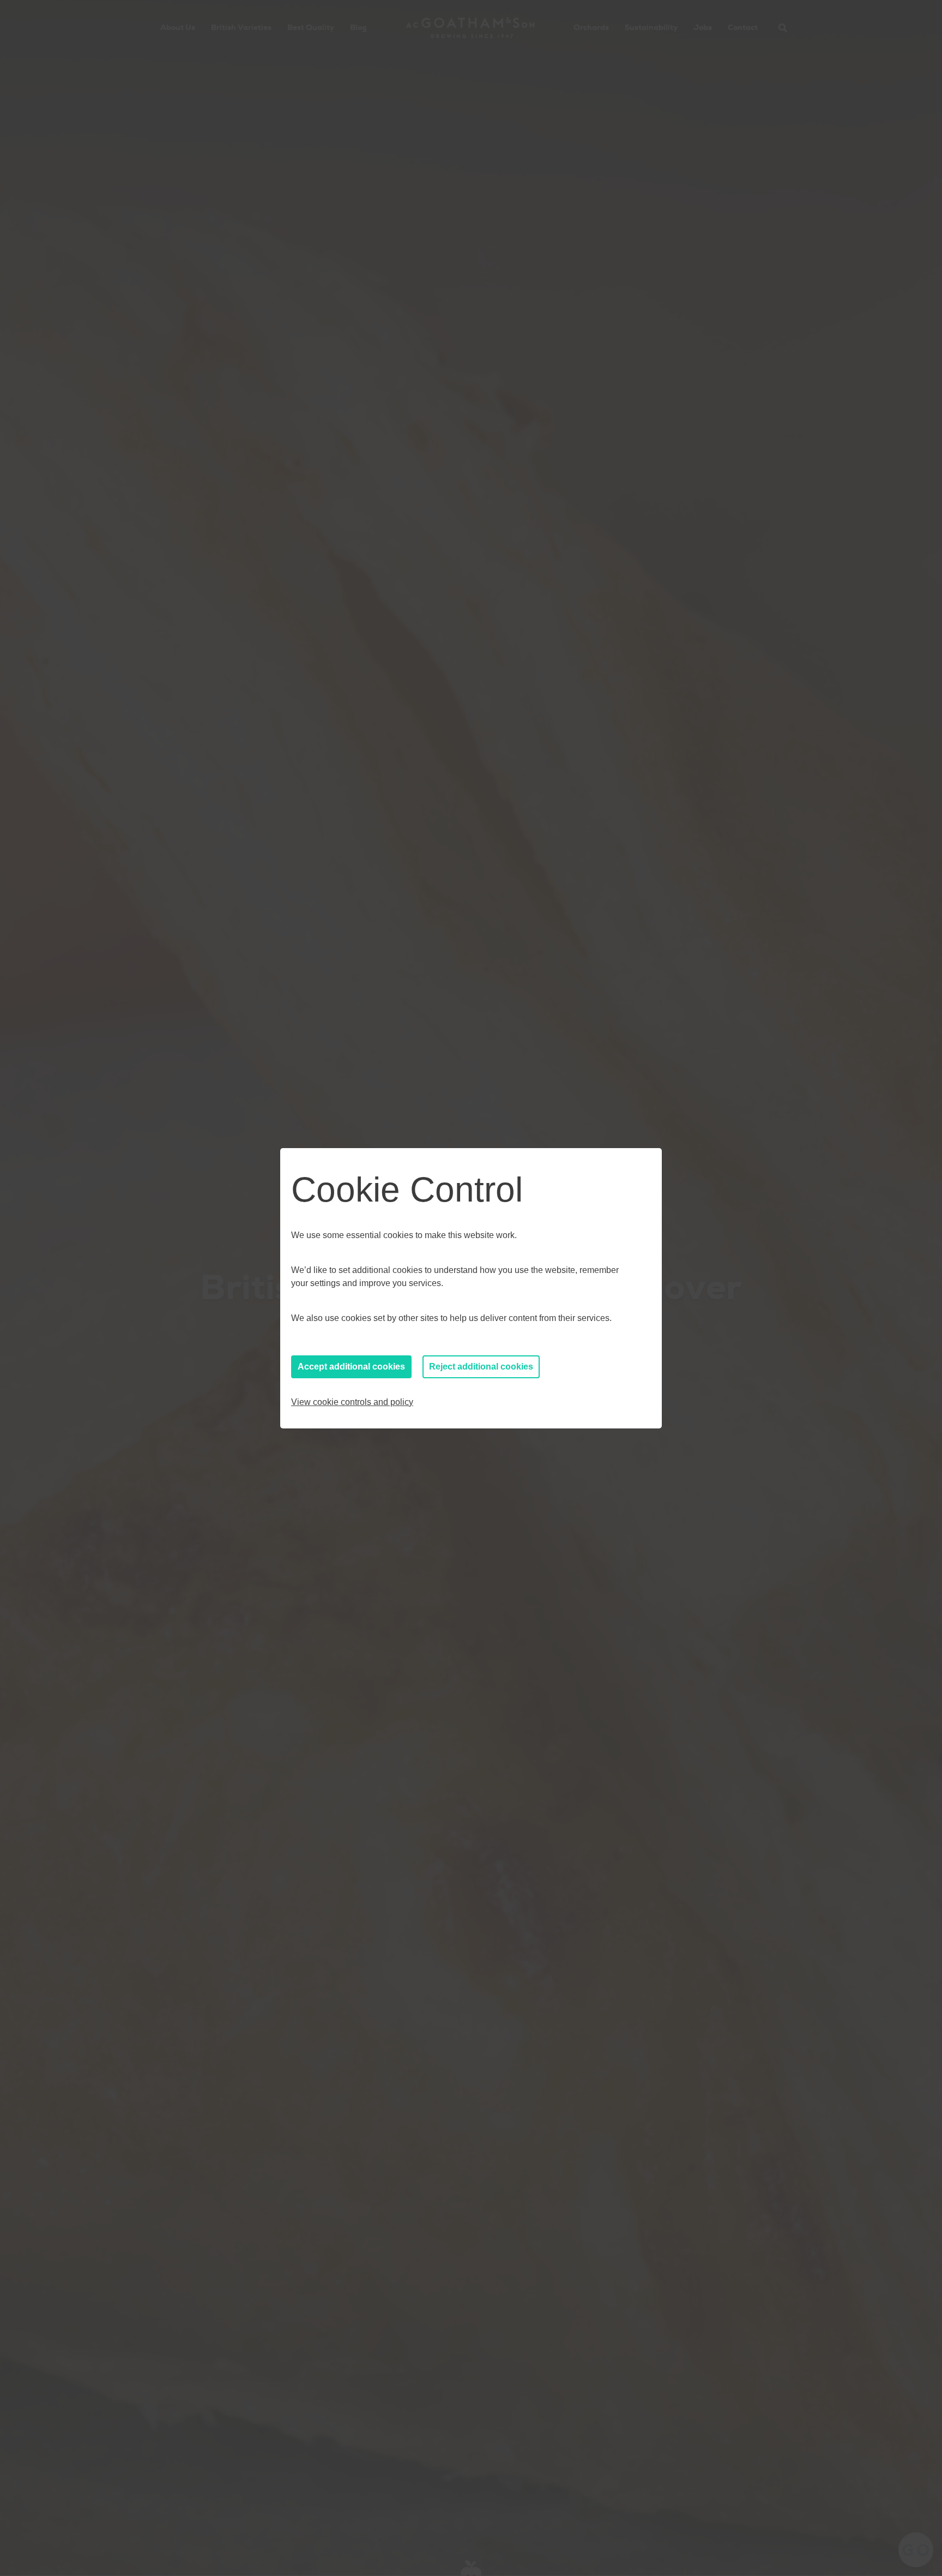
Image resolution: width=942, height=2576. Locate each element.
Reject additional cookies (481, 1367)
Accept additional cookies (351, 1367)
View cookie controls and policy (352, 1402)
